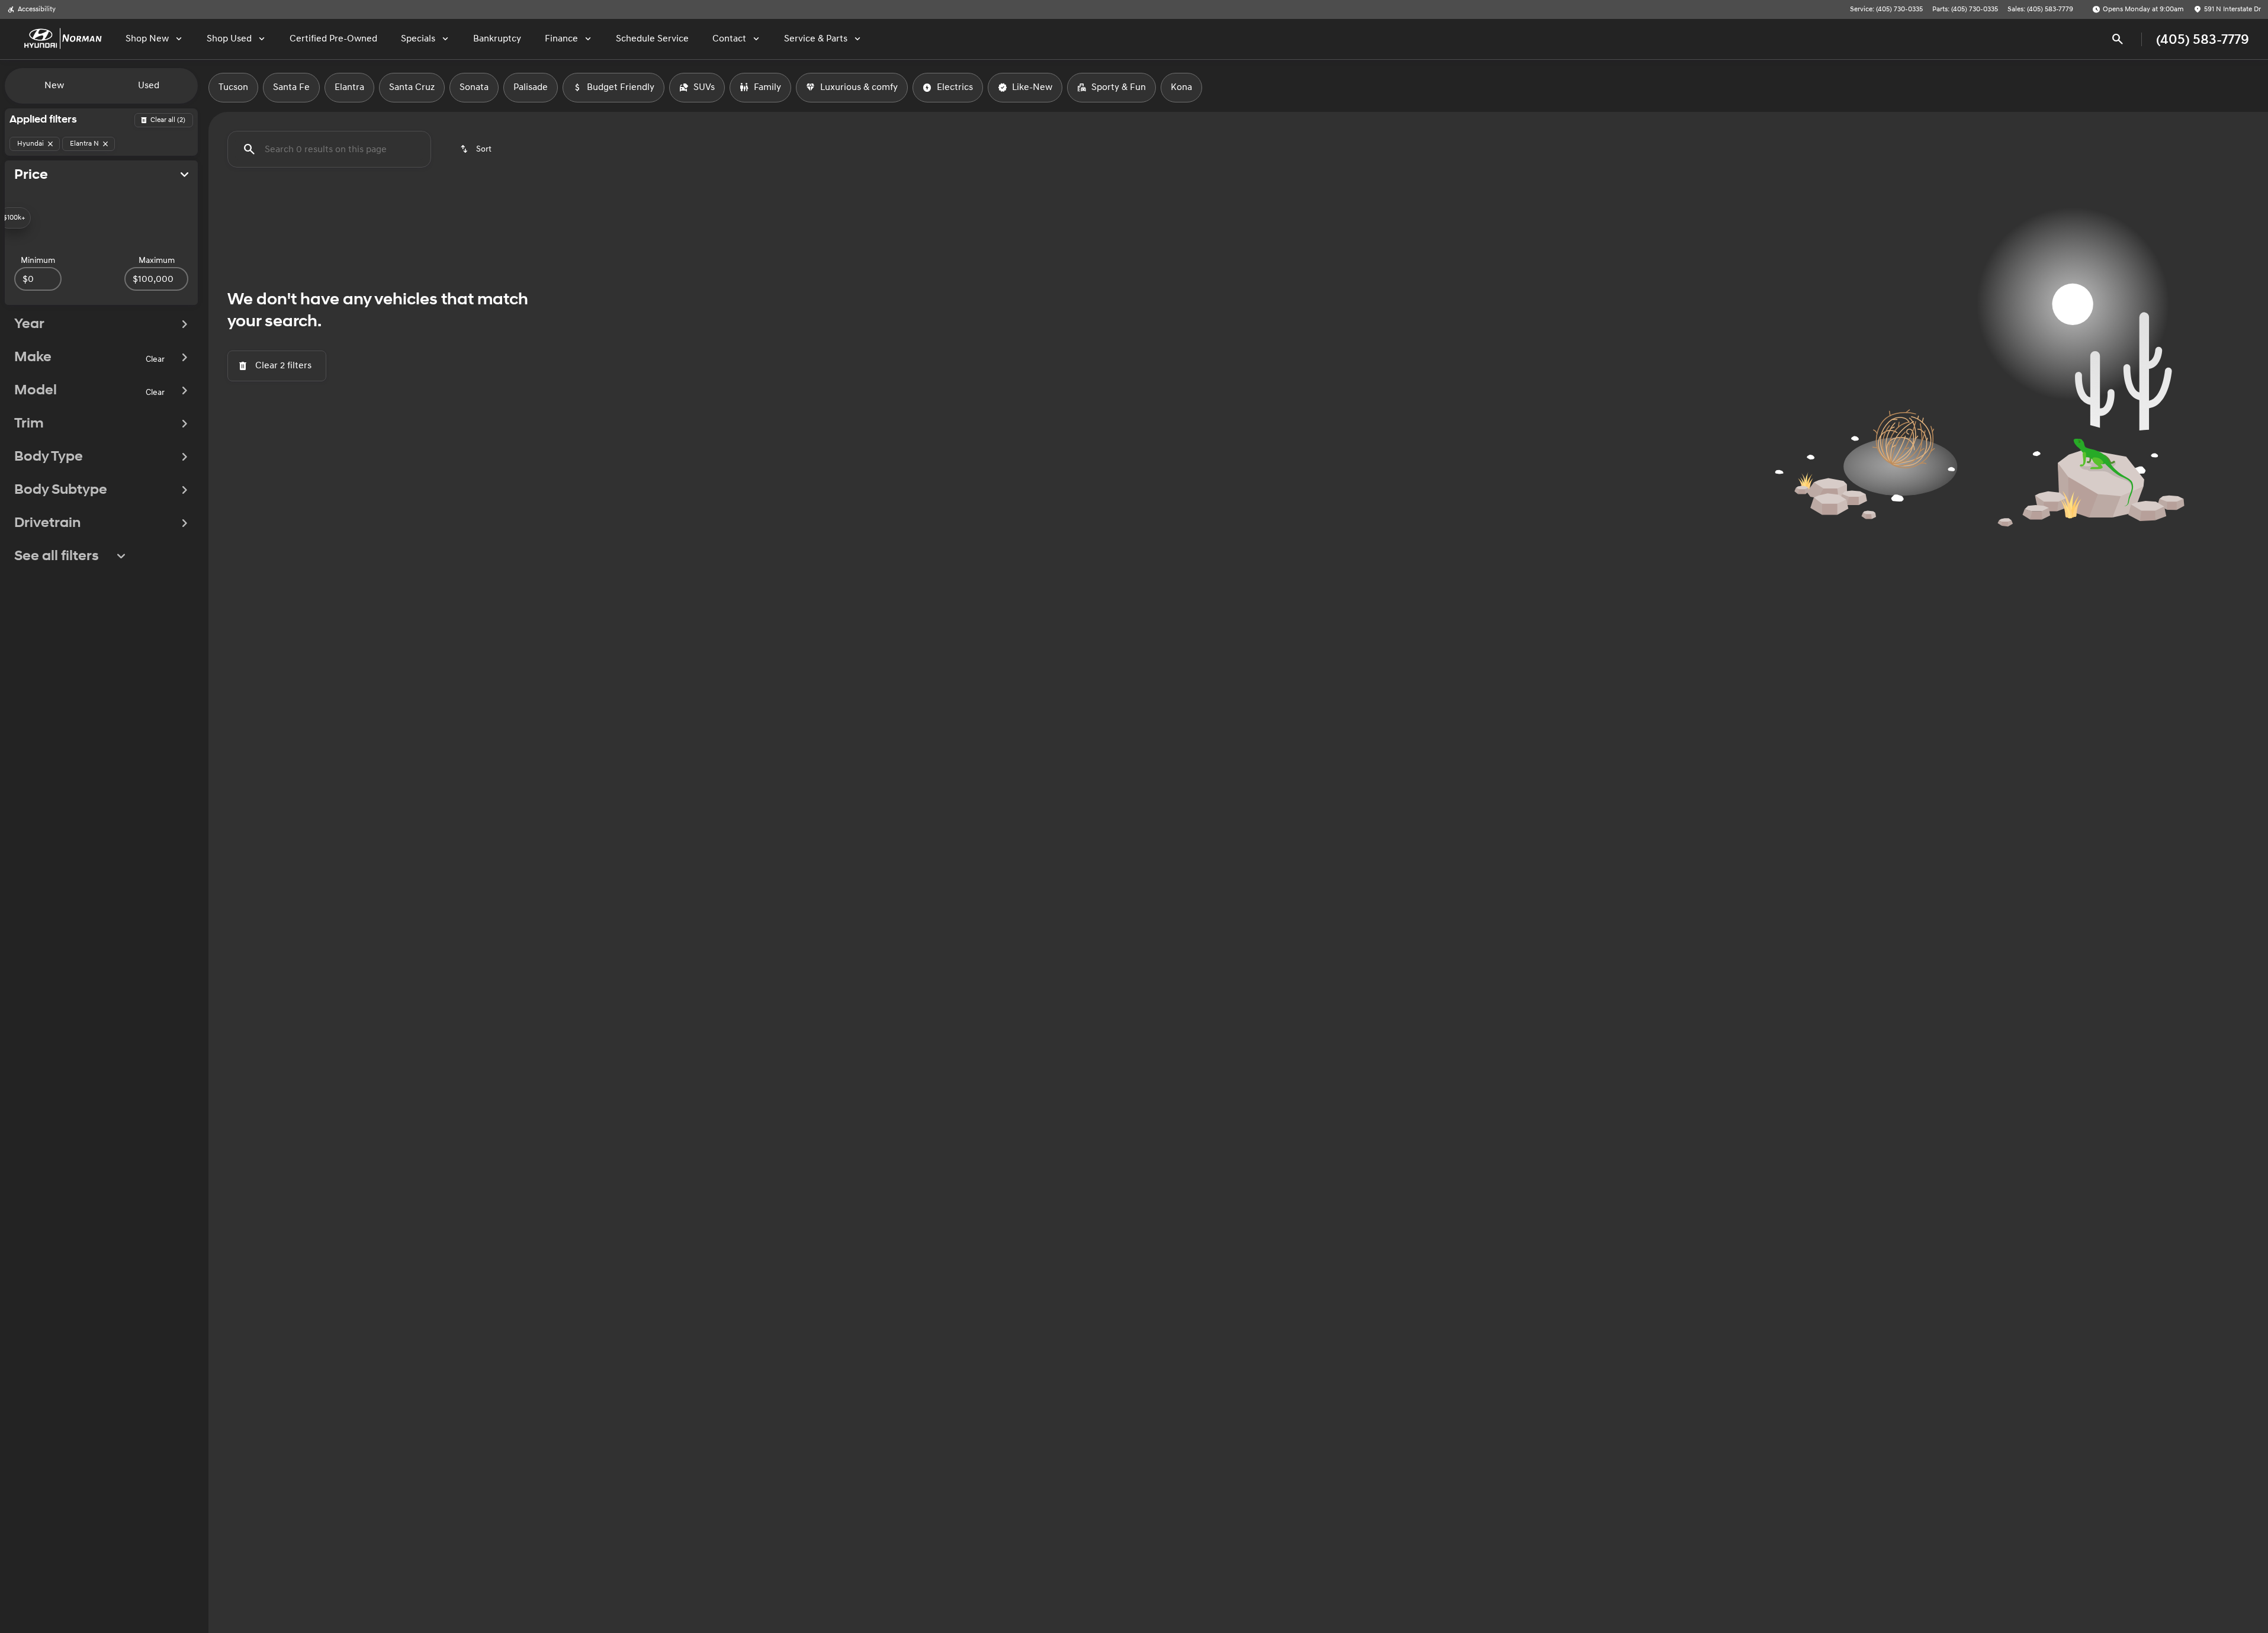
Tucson (233, 87)
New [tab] (54, 86)
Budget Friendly (621, 87)
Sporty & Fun (1119, 87)
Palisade (531, 87)
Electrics (955, 87)
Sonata (474, 87)
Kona (1181, 87)
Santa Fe (291, 87)
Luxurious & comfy (859, 87)
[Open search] (2118, 39)
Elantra (349, 87)
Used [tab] (149, 86)
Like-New (1032, 87)
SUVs (704, 87)
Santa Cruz (412, 87)
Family (767, 87)
